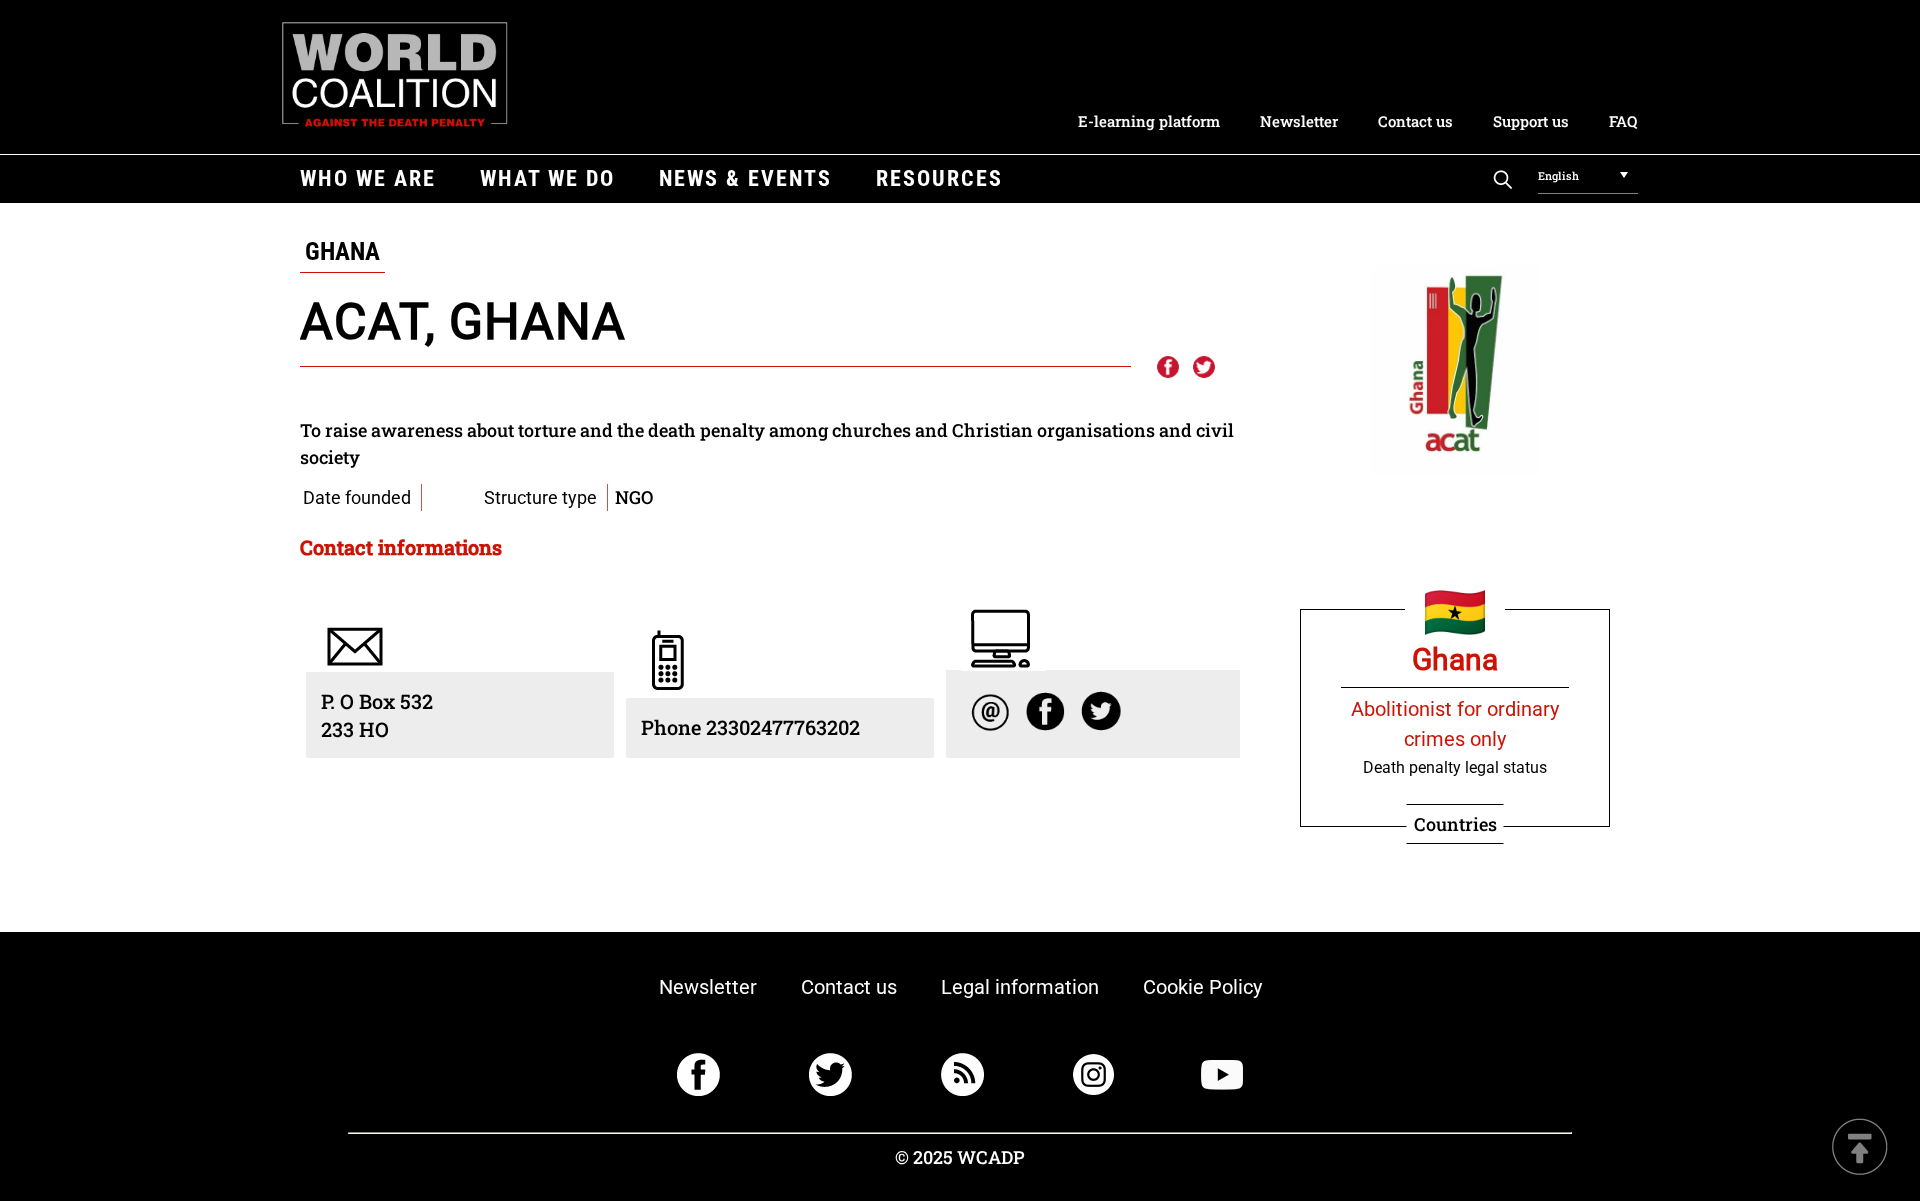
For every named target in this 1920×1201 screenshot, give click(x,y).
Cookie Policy (1202, 987)
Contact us (1415, 121)
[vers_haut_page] (1860, 1148)
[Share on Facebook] (1167, 368)
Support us (1531, 121)
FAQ (1623, 121)
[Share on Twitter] (1204, 368)
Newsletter (1299, 121)
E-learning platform (1149, 121)
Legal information (1020, 987)
